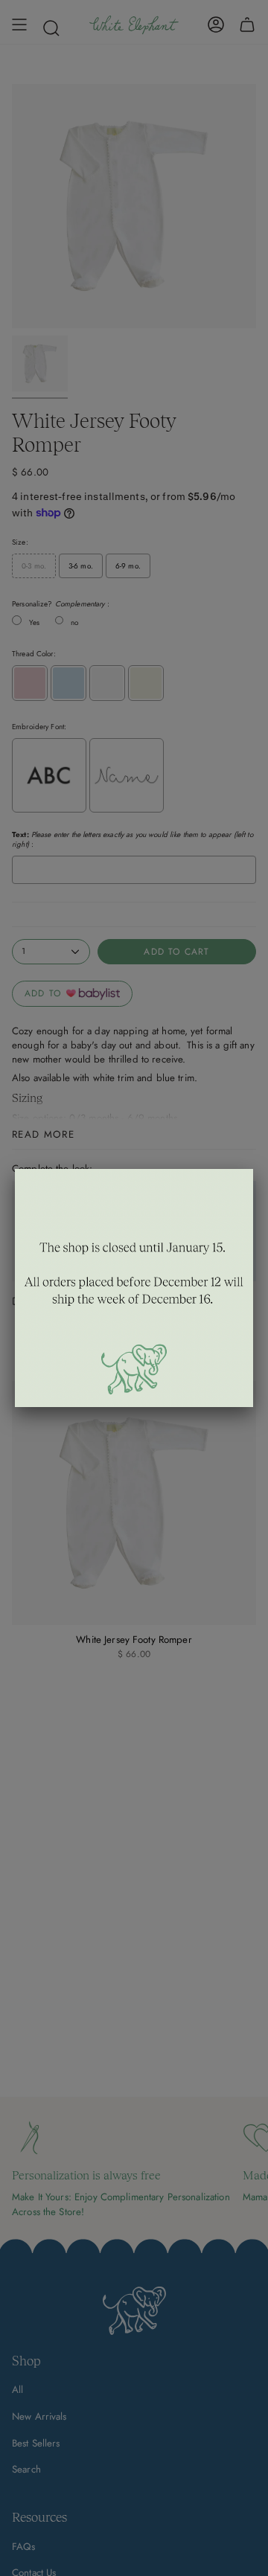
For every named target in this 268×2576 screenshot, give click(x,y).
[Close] (253, 1169)
